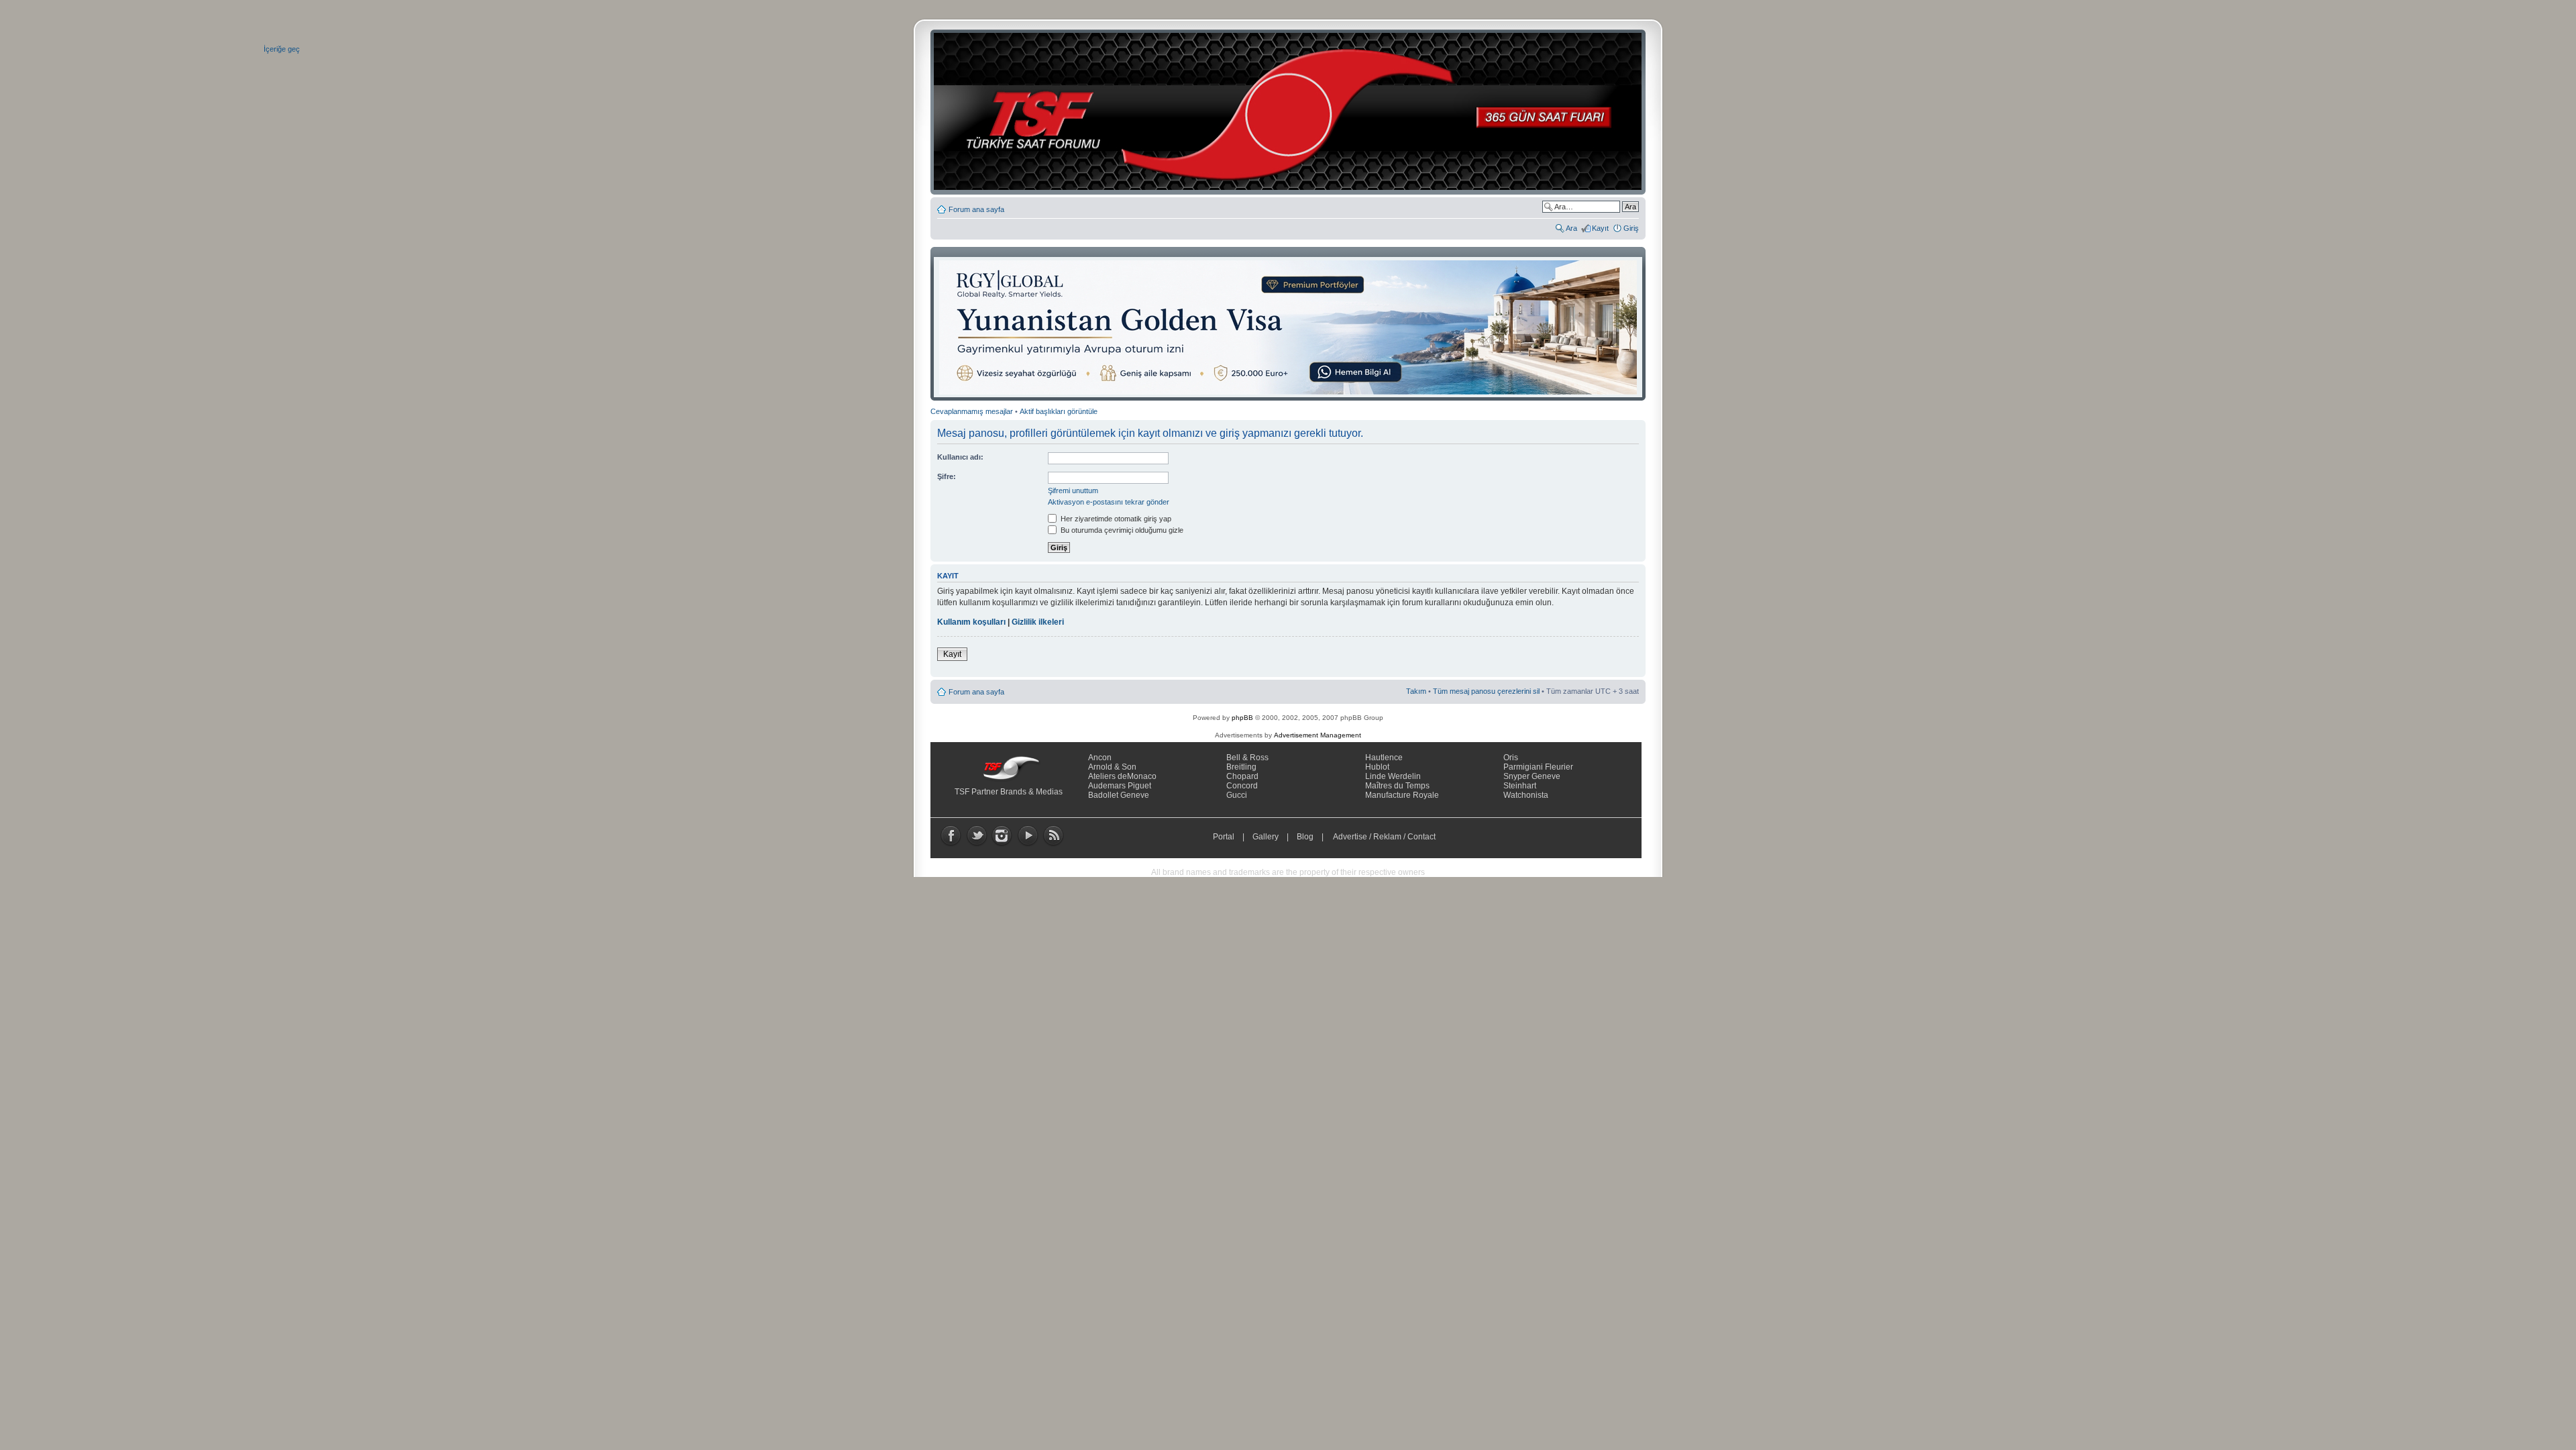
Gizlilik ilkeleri (1038, 622)
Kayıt (1600, 228)
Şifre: (947, 476)
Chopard (1242, 776)
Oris (1511, 758)
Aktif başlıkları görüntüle (1059, 411)
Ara (1571, 228)
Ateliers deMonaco (1122, 776)
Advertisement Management (1318, 735)
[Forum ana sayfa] (1292, 112)
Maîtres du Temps (1397, 786)
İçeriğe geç (282, 49)
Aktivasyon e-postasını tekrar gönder (1109, 502)
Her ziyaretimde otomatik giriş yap (1115, 519)
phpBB (1242, 718)
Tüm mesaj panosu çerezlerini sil (1486, 691)
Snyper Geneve (1532, 776)
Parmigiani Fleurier (1538, 767)
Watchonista (1526, 795)
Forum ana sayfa (976, 209)
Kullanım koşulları (971, 622)
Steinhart (1520, 786)
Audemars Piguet (1120, 786)
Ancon (1100, 758)
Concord (1242, 786)
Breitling (1241, 767)
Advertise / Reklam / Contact (1385, 837)
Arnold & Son (1112, 767)
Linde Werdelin (1393, 776)
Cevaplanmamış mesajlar (972, 411)
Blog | (1313, 837)
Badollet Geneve (1119, 795)
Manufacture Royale (1402, 795)
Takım (1416, 691)
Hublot (1377, 767)
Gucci (1237, 795)
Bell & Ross (1247, 758)
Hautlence (1384, 758)
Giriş (1631, 228)
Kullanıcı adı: (960, 457)
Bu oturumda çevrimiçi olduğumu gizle (1121, 530)
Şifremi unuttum (1073, 490)
